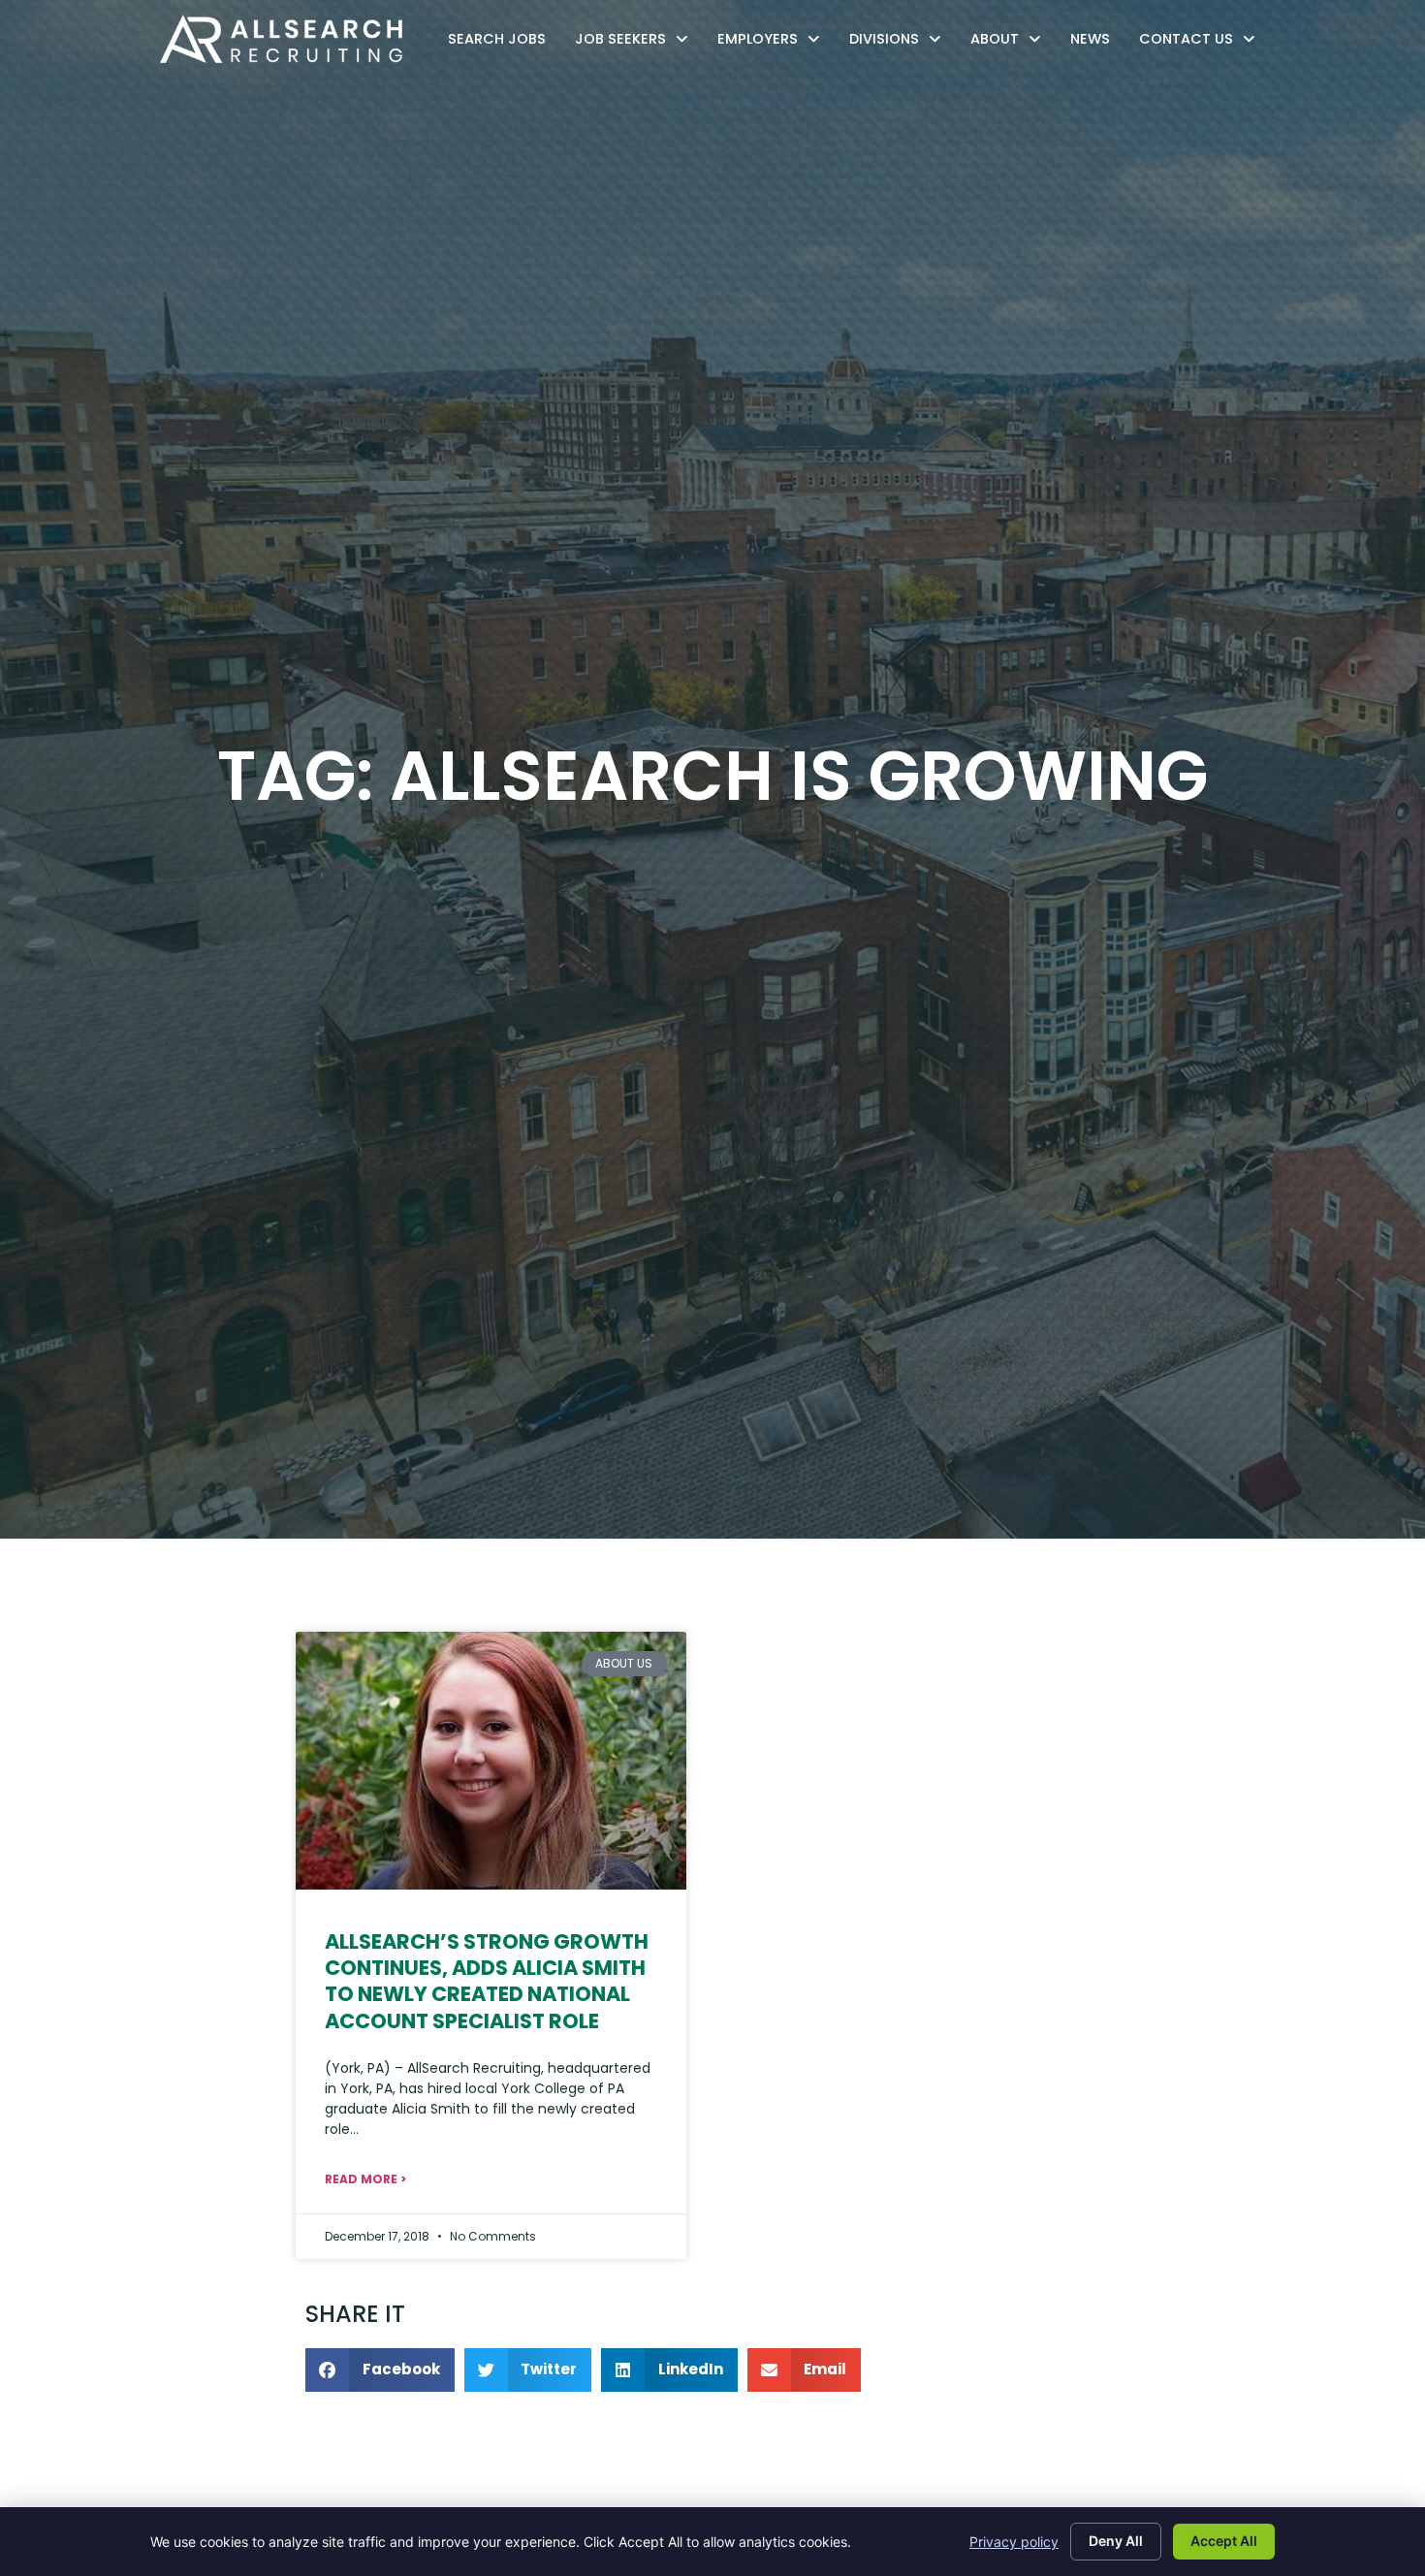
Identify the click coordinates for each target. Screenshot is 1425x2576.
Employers (774, 43)
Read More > (365, 2179)
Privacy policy (1014, 2542)
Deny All (1116, 2541)
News (1095, 43)
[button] (380, 2370)
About (1011, 43)
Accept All (1224, 2541)
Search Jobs (502, 43)
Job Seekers (636, 43)
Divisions (900, 43)
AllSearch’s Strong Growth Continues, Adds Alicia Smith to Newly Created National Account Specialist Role (487, 1981)
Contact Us (1202, 43)
